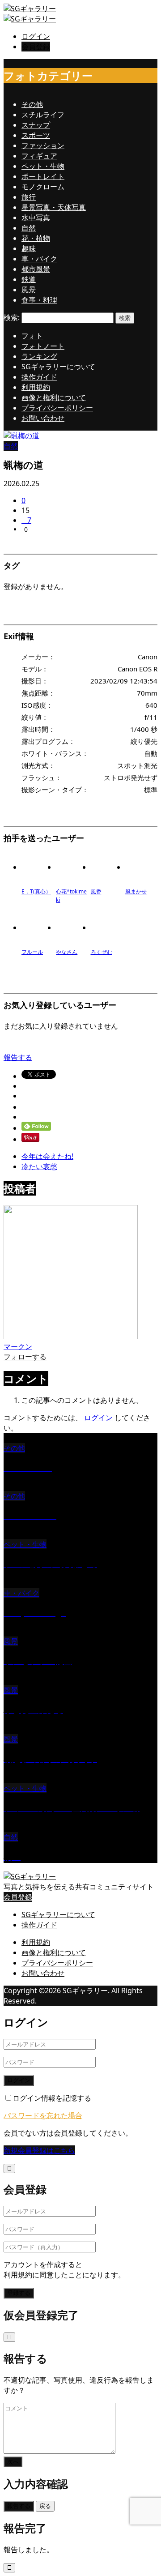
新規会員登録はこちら (39, 2150)
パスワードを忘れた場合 (43, 2115)
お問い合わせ (43, 418)
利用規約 (36, 387)
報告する (18, 1057)
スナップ (36, 125)
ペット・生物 (43, 166)
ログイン (36, 36)
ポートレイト (43, 176)
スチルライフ (43, 115)
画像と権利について (54, 397)
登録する (19, 2293)
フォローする (25, 1357)
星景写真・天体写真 (54, 207)
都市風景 (36, 269)
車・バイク (39, 259)
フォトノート (43, 346)
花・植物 (36, 238)
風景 (29, 290)
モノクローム (43, 187)
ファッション (43, 145)
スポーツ (36, 135)
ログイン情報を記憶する (52, 2098)
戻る (45, 2506)
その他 (32, 104)
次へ (13, 2462)
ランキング (39, 356)
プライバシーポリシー (57, 408)
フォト (32, 336)
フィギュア (39, 156)
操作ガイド (39, 377)
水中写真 (36, 218)
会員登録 (36, 47)
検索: (12, 317)
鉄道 (29, 279)
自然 (29, 228)
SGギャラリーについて (58, 367)
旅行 (29, 197)
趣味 (29, 248)
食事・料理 (39, 300)
